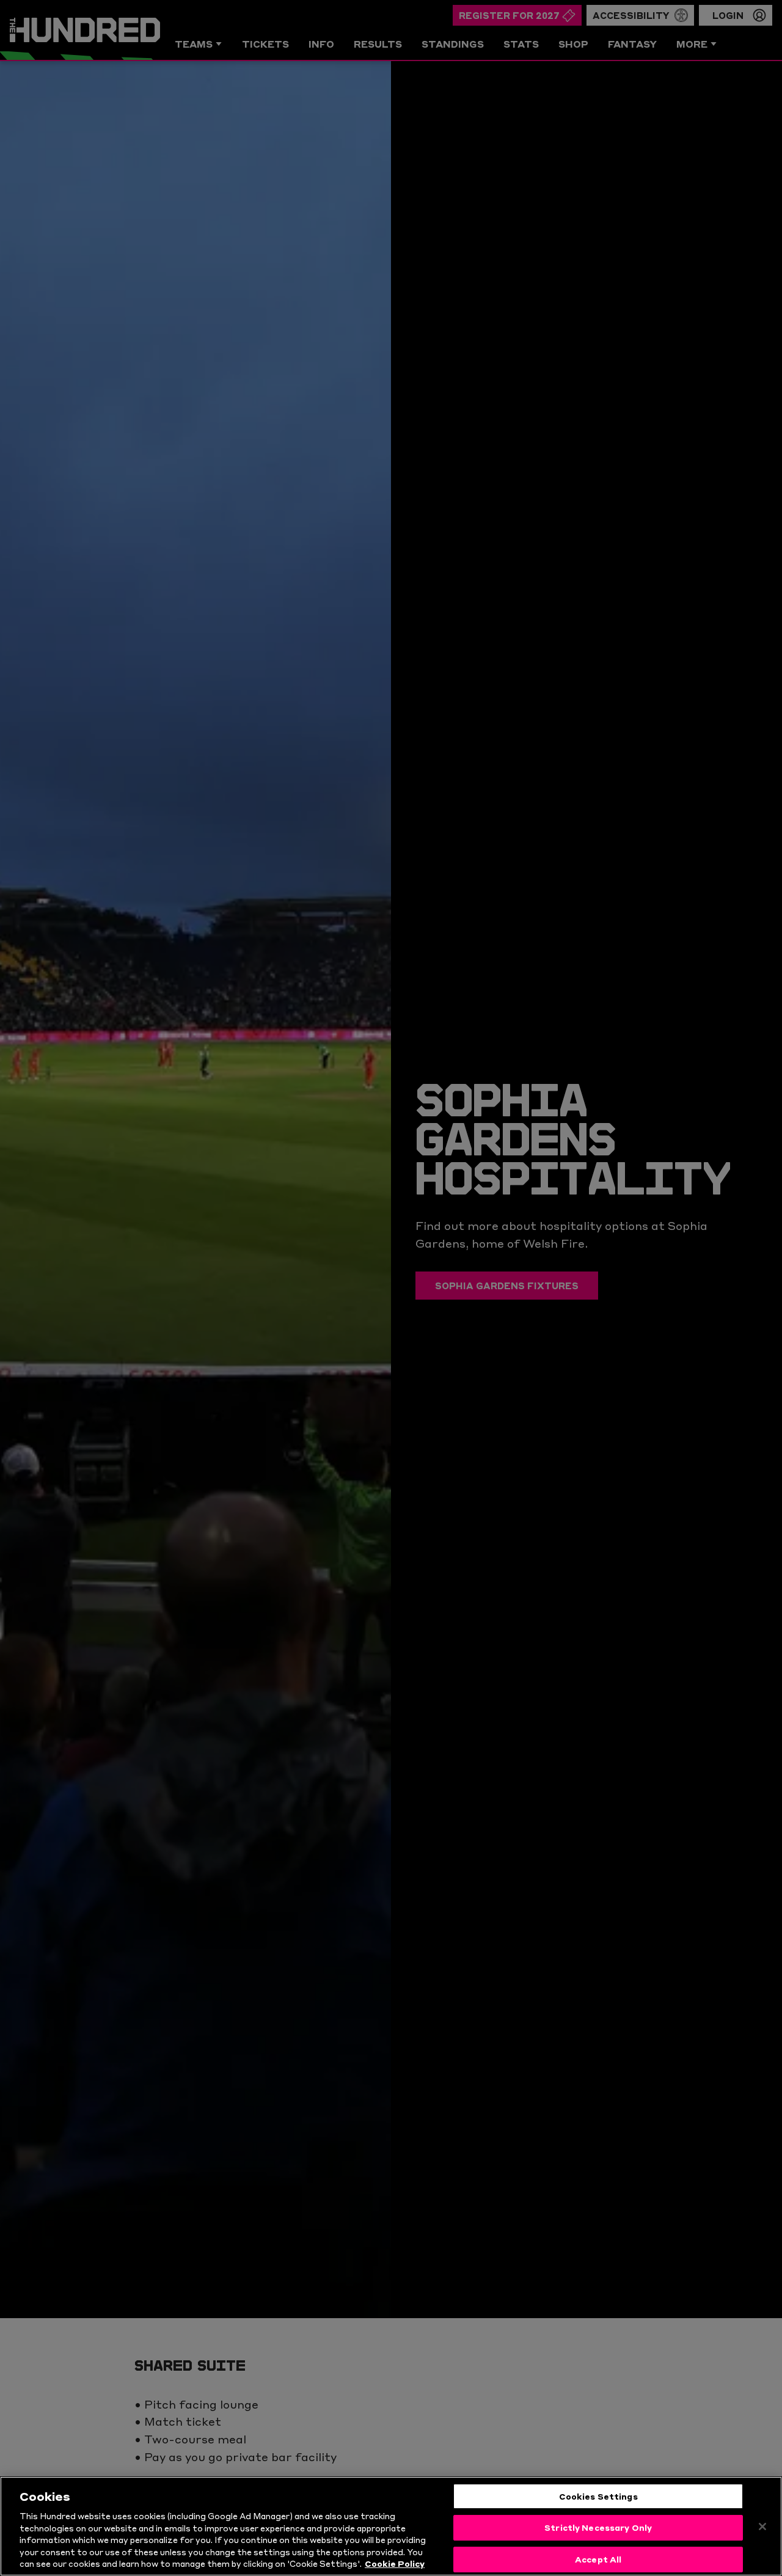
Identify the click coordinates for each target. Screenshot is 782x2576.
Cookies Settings (598, 2496)
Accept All (598, 2559)
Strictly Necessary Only (598, 2527)
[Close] (762, 2527)
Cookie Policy (395, 2563)
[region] (391, 2526)
